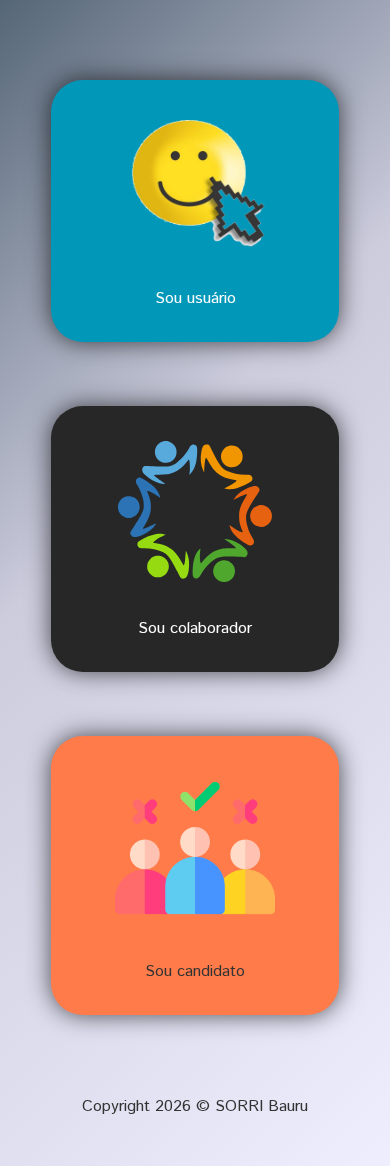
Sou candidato (195, 971)
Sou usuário (195, 298)
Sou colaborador (195, 628)
